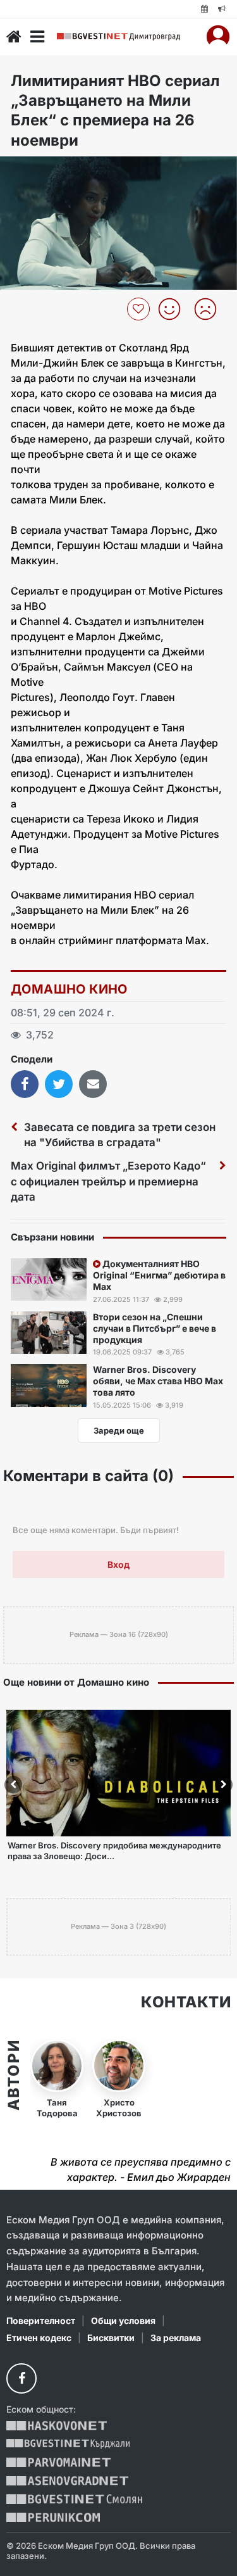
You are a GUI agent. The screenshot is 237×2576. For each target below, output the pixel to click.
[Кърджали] (68, 2444)
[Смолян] (74, 2499)
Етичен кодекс (39, 2338)
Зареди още (119, 1430)
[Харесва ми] (174, 309)
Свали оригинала (45, 170)
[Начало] (14, 37)
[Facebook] (21, 2378)
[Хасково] (57, 2426)
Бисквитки (111, 2338)
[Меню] (37, 37)
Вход (118, 1564)
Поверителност (41, 2320)
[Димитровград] (118, 37)
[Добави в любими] (140, 309)
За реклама (176, 2338)
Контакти (186, 2002)
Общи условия (123, 2320)
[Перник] (53, 2517)
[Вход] (218, 37)
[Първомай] (58, 2462)
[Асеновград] (67, 2481)
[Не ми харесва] (210, 309)
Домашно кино (69, 989)
